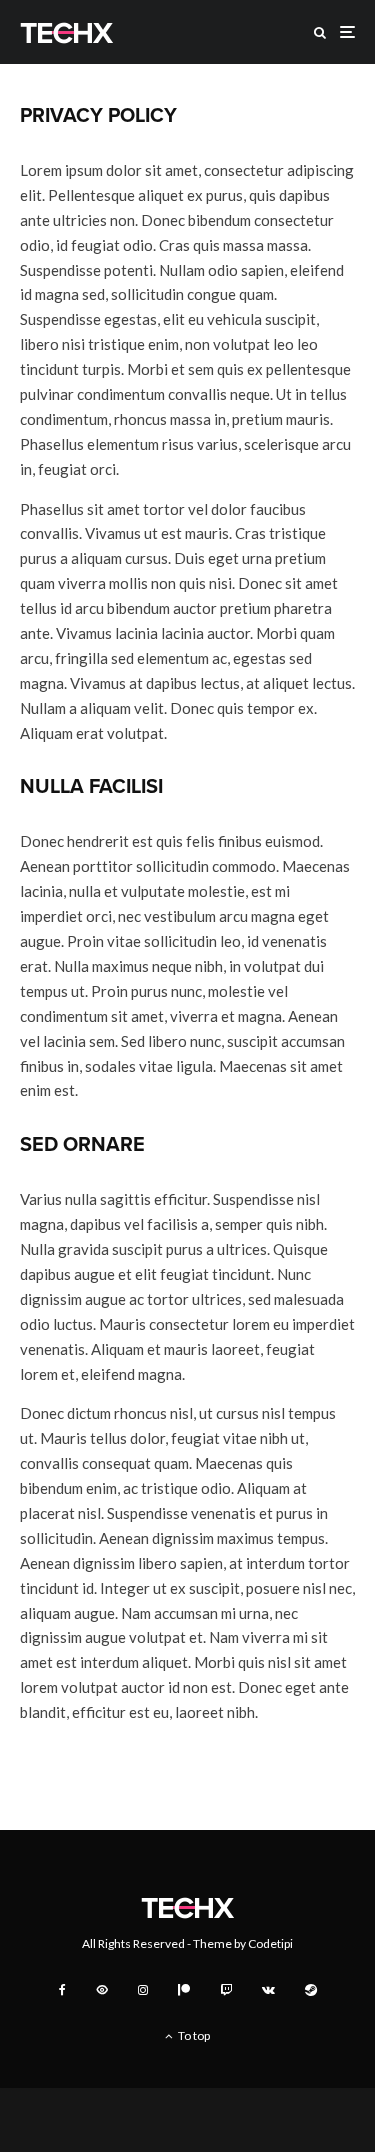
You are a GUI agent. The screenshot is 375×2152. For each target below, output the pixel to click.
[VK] (268, 1990)
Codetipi (270, 1943)
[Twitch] (226, 1990)
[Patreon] (184, 1990)
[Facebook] (62, 1990)
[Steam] (311, 1990)
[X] (102, 1990)
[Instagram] (143, 1990)
